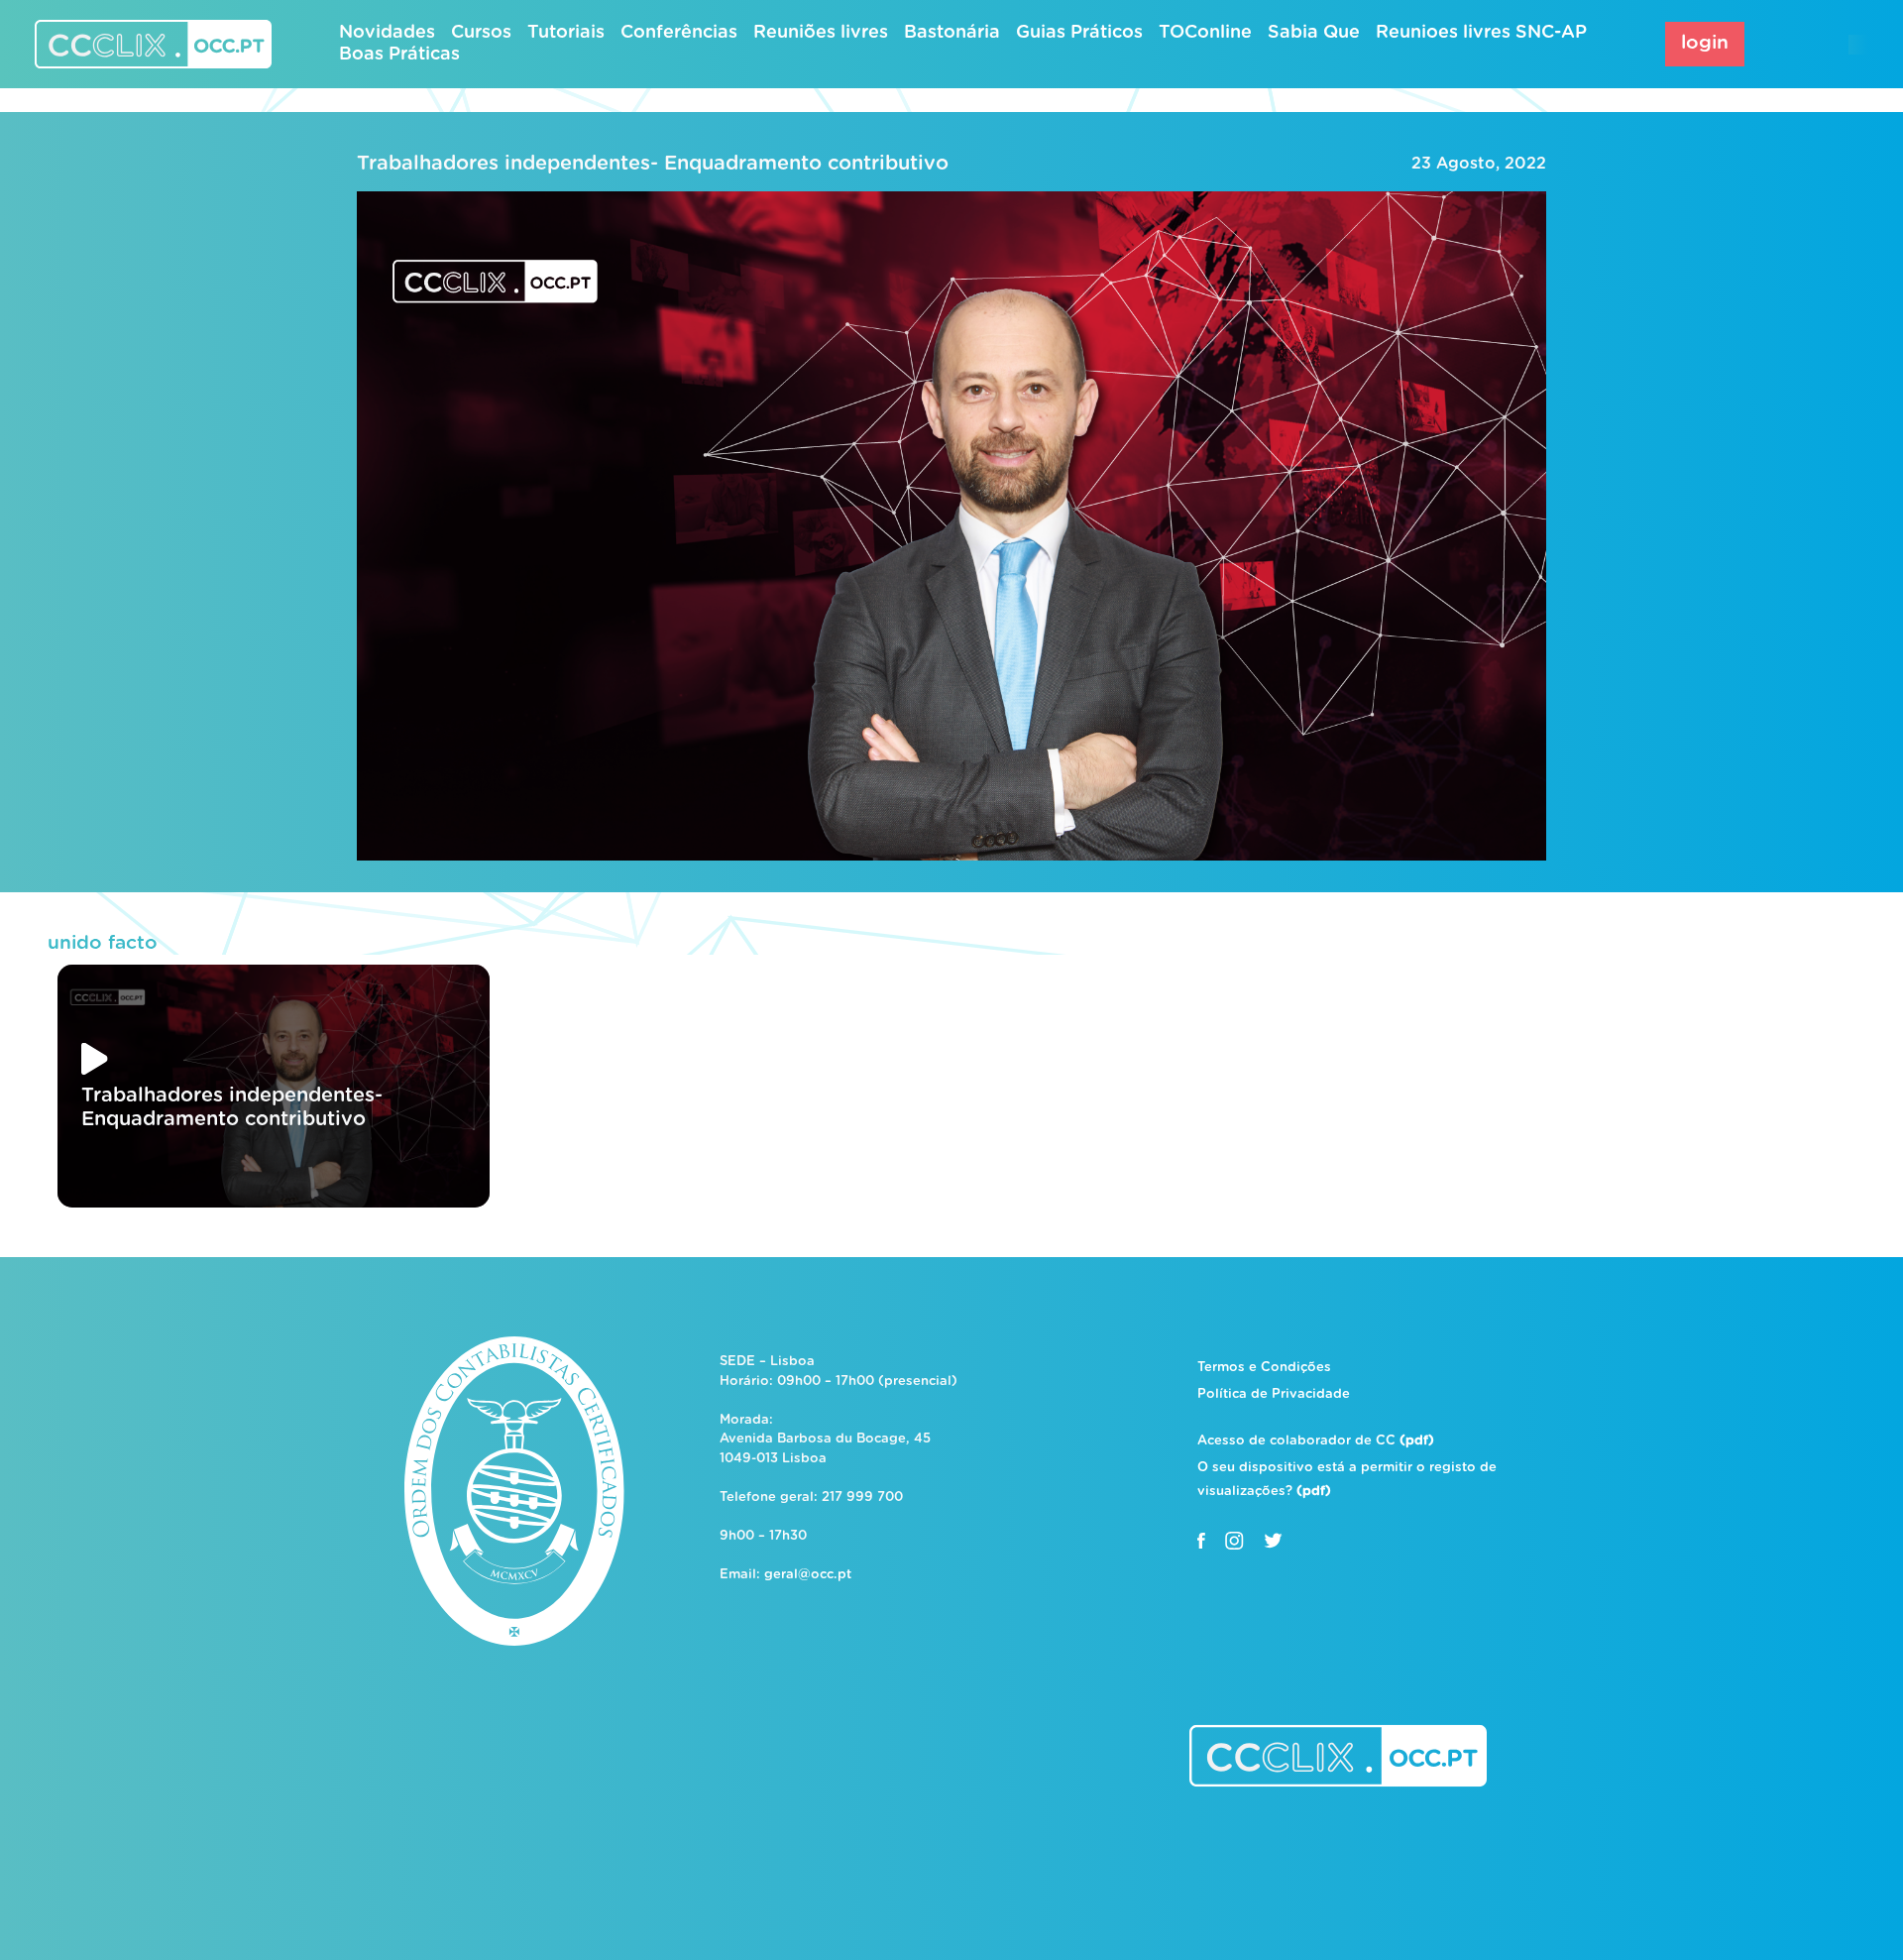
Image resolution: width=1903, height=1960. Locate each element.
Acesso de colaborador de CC (1316, 1441)
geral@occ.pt (808, 1575)
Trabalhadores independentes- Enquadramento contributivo (653, 164)
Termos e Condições (1264, 1368)
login (1705, 43)
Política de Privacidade (1274, 1394)
